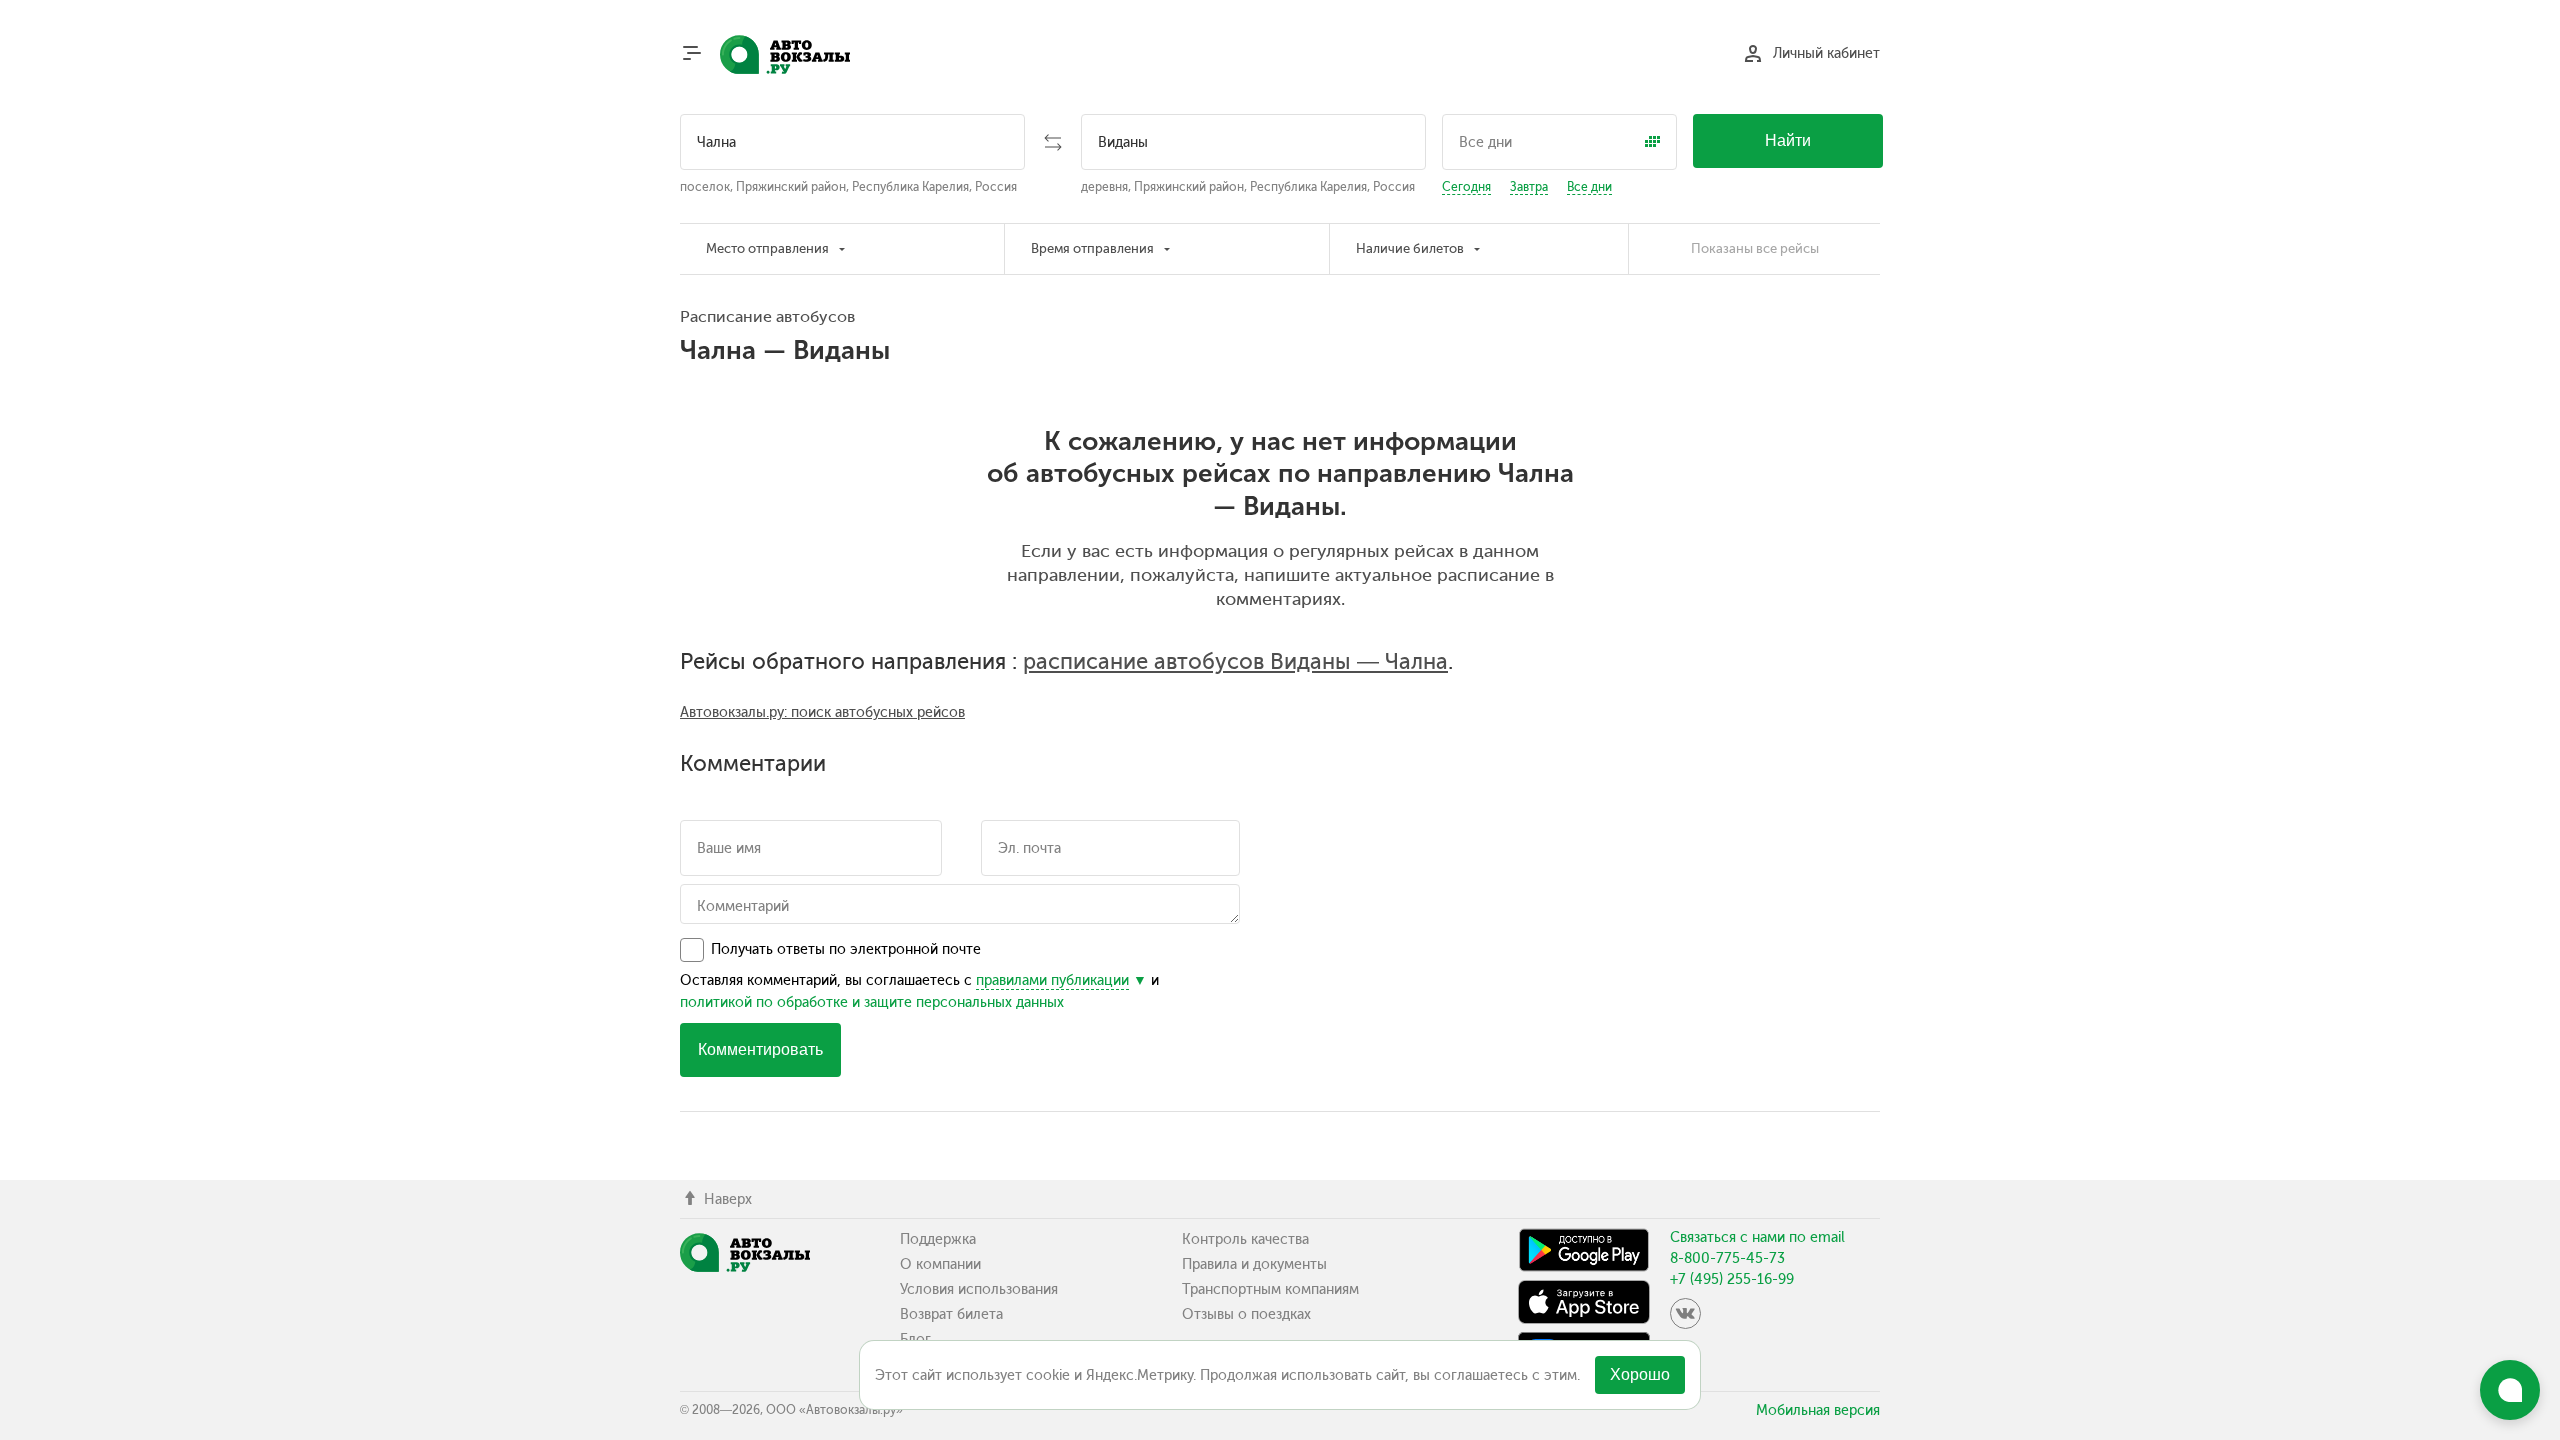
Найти (1788, 140)
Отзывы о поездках (1246, 1314)
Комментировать (760, 1049)
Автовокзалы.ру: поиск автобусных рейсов (822, 712)
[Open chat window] (2510, 1390)
